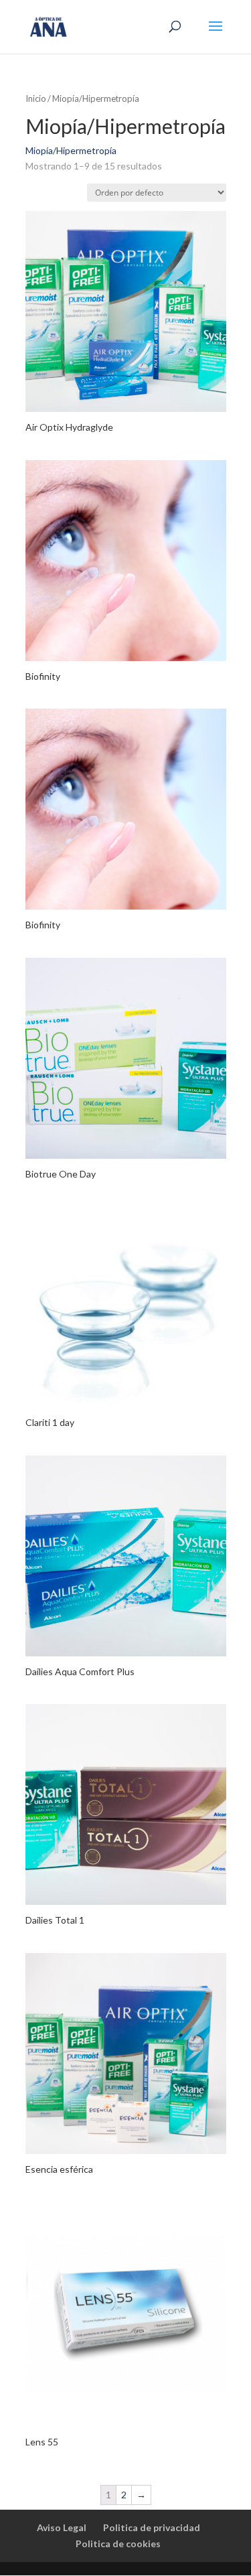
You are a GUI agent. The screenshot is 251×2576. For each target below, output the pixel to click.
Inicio (36, 98)
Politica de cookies (118, 2544)
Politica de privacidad (152, 2527)
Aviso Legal (62, 2527)
